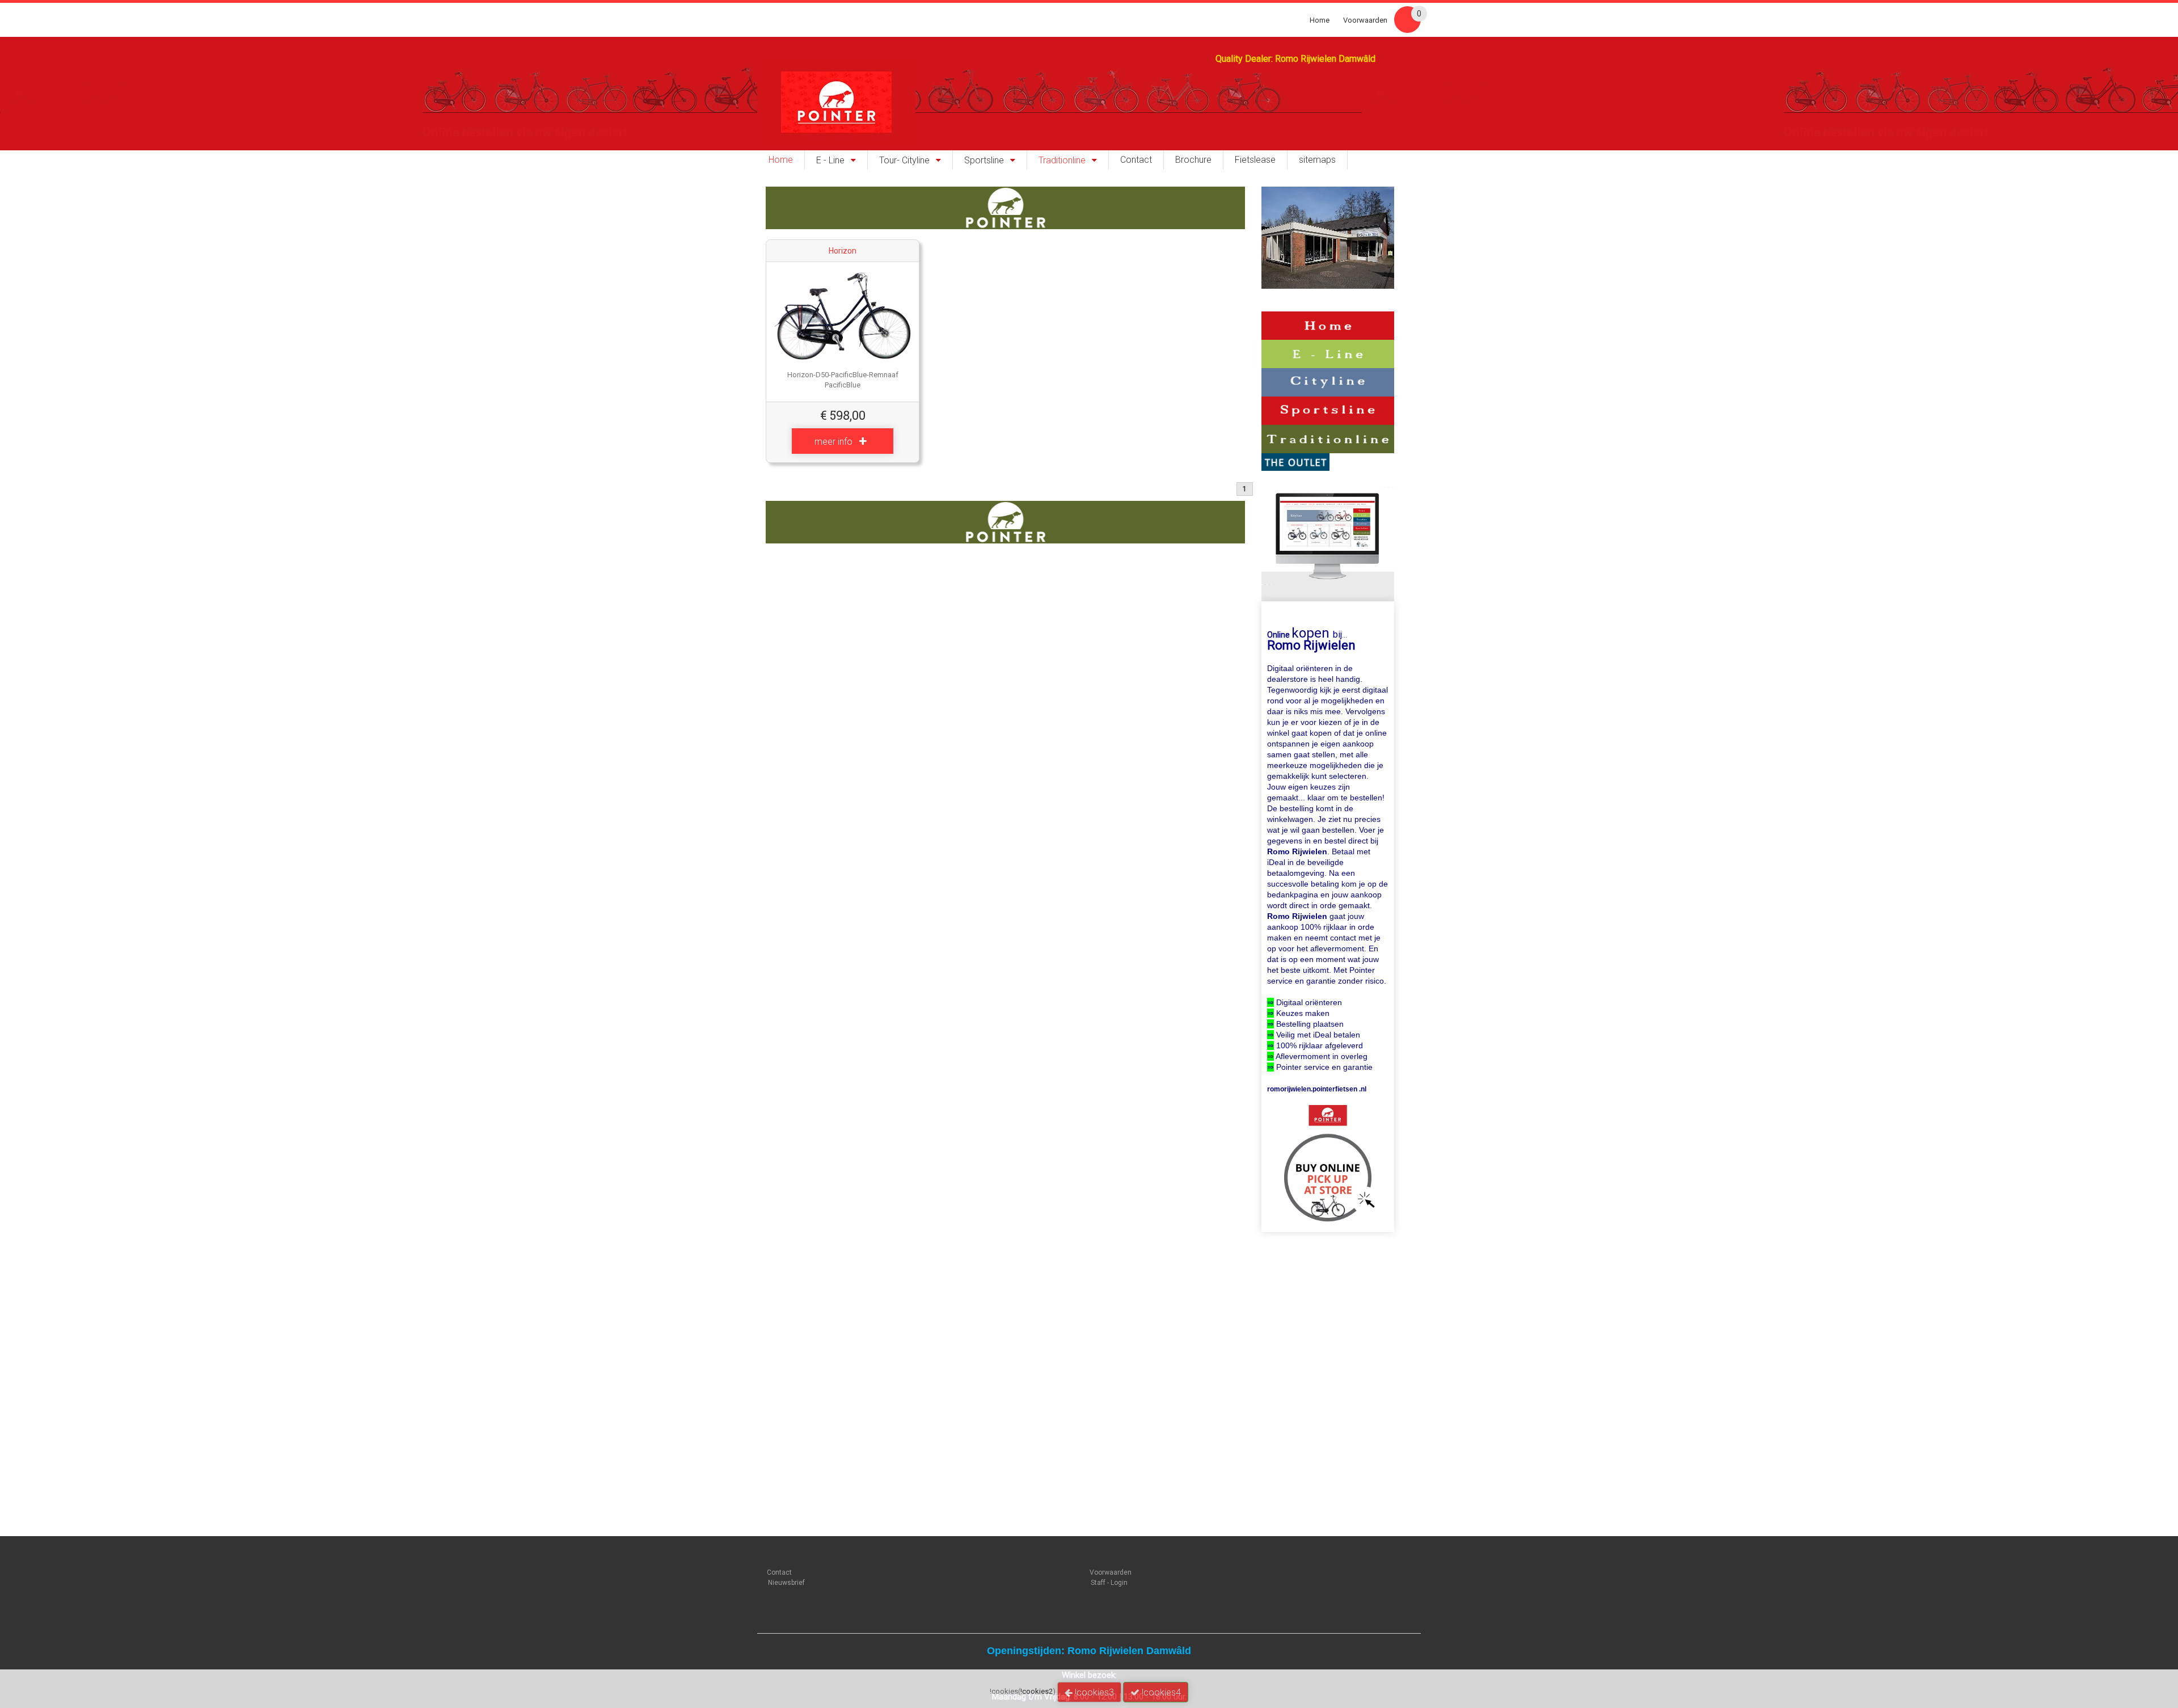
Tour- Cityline (904, 161)
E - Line (830, 161)
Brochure (1193, 160)
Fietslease (1255, 160)
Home (1320, 20)
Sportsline (984, 161)
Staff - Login (1109, 1583)
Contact (1136, 160)
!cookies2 (1037, 1691)
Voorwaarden (1365, 20)
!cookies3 (1093, 1692)
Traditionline (1062, 161)
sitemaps (1317, 160)
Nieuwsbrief (786, 1583)
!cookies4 (1160, 1692)
